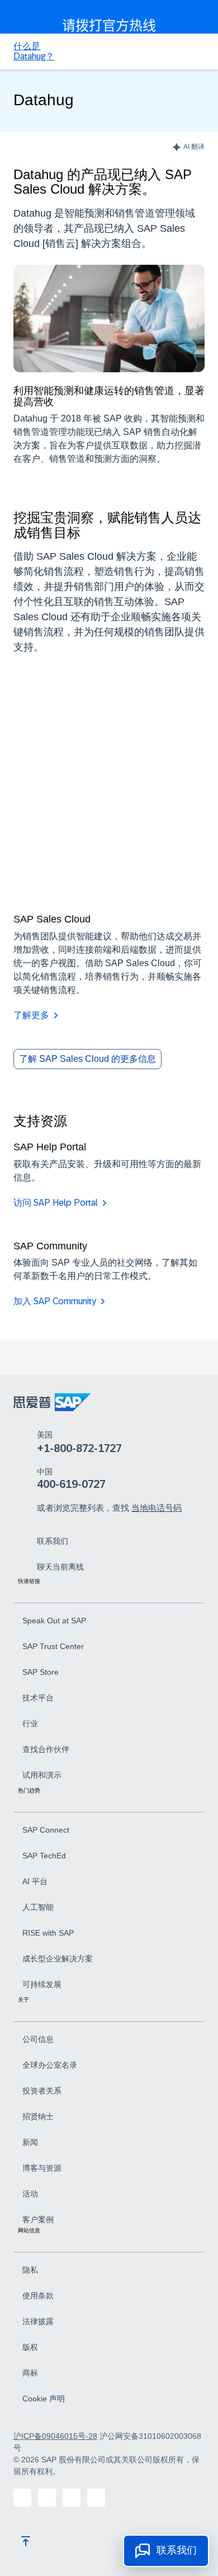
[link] (53, 1540)
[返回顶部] (26, 2541)
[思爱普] (52, 1402)
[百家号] (22, 2498)
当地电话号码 (157, 1508)
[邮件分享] (96, 2498)
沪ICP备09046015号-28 (55, 2436)
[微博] (72, 2498)
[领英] (47, 2498)
